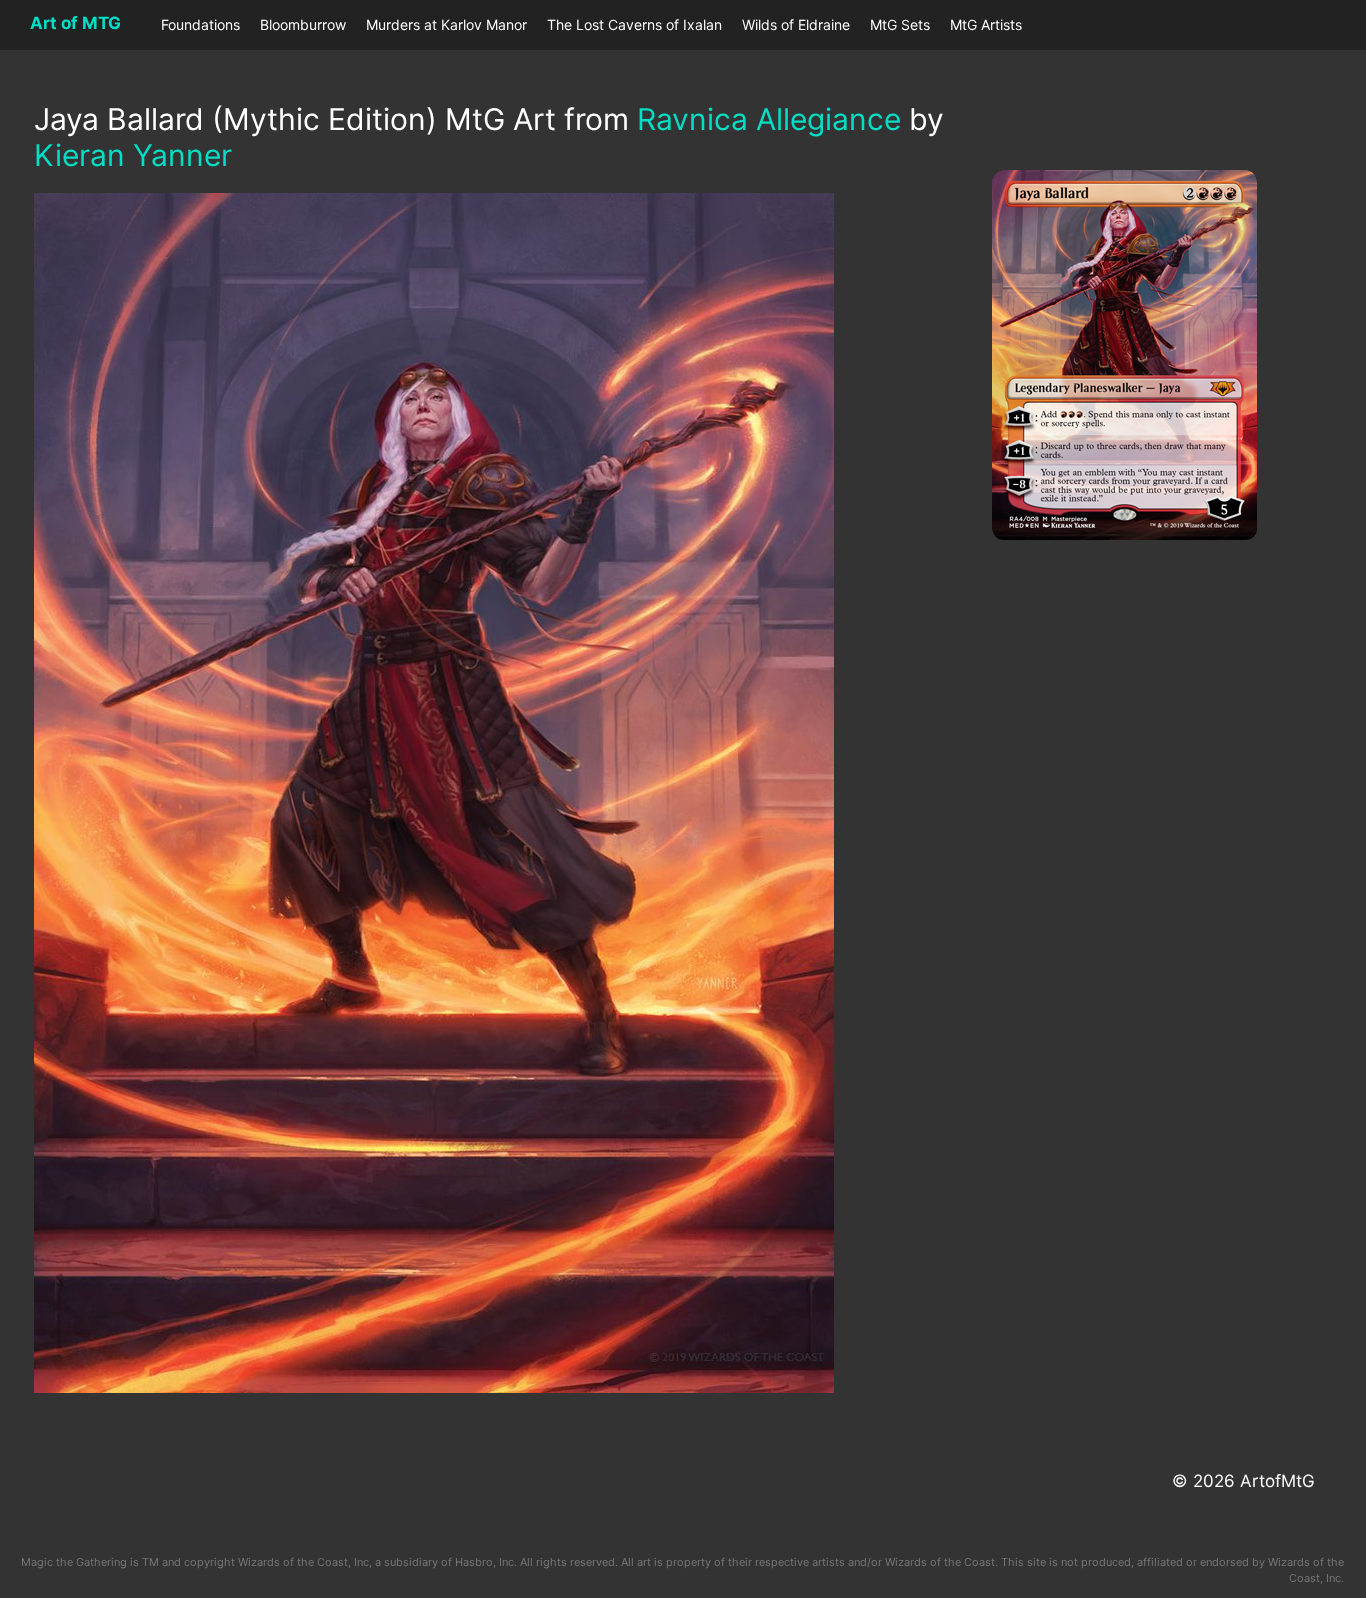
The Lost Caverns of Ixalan (634, 24)
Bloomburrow (303, 24)
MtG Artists (986, 24)
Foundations (200, 24)
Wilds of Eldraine (796, 24)
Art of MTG (75, 23)
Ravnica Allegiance (769, 119)
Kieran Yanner (133, 155)
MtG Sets (900, 24)
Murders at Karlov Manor (446, 24)
